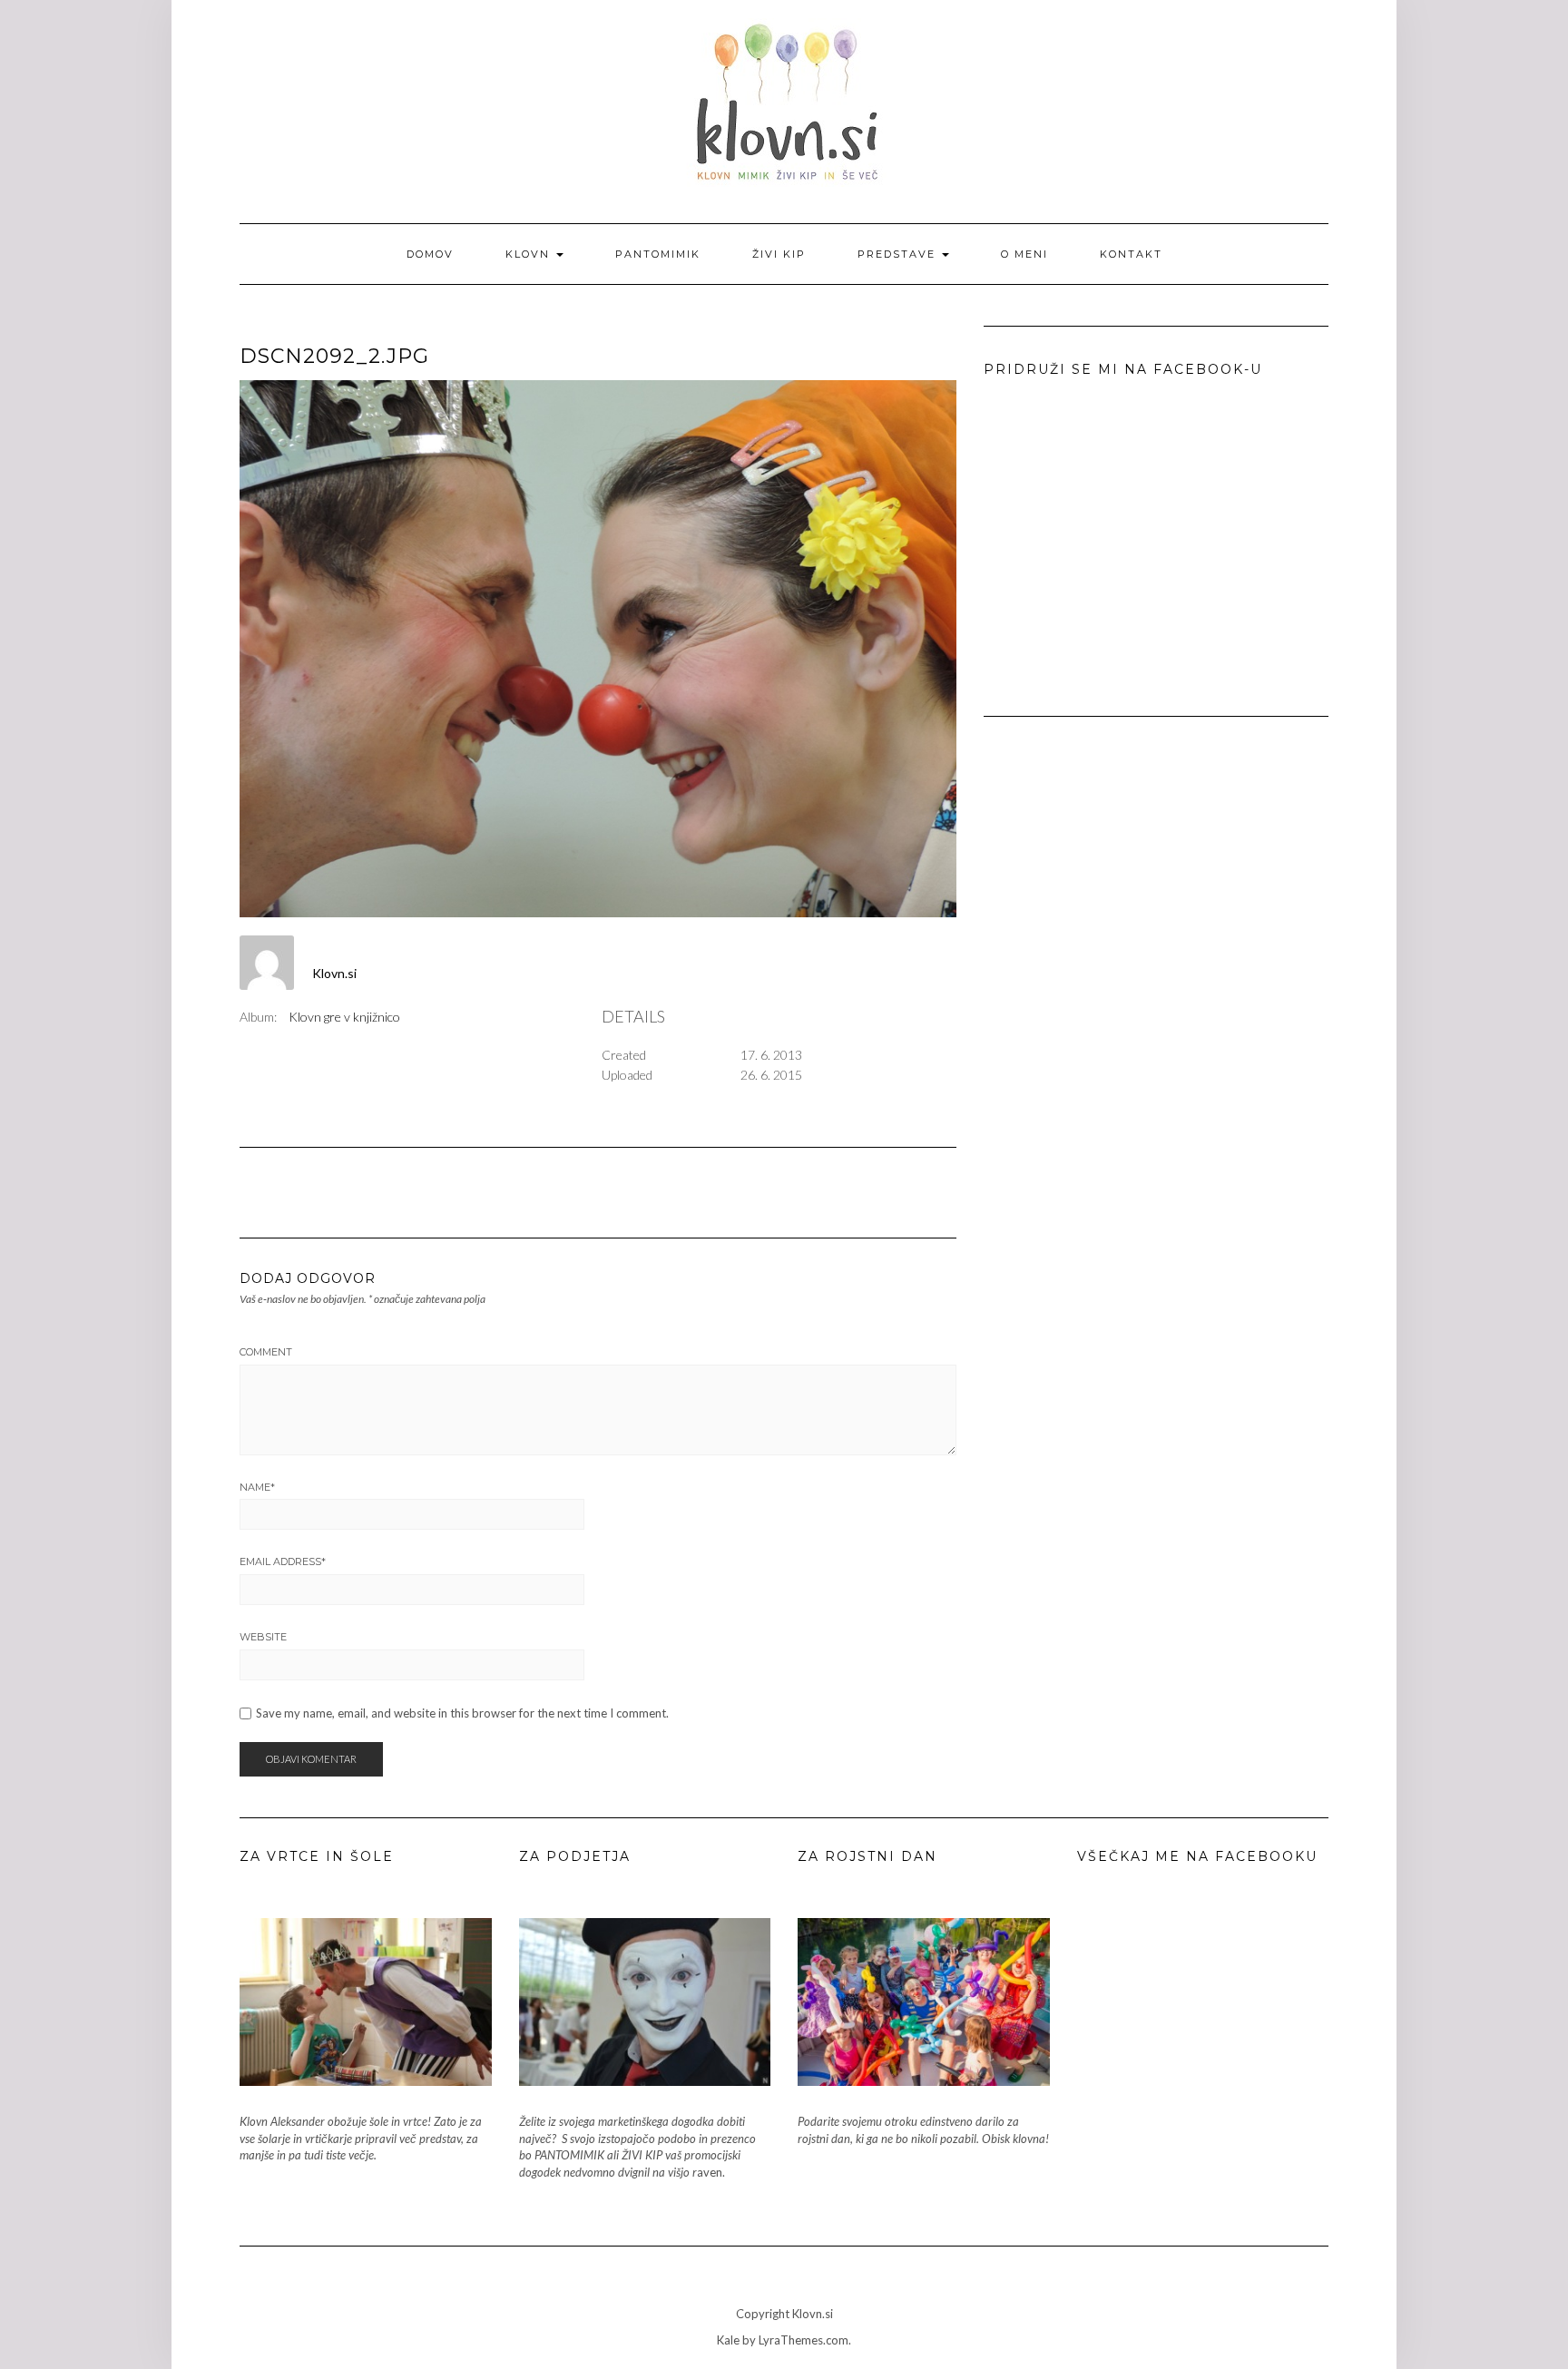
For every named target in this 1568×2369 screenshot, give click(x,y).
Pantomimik (658, 254)
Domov (430, 254)
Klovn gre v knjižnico (344, 1017)
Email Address (283, 1561)
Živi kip (779, 254)
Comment (266, 1352)
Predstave (899, 254)
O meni (1024, 254)
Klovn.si (334, 973)
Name (257, 1487)
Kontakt (1131, 254)
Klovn (530, 254)
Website (263, 1637)
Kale (728, 2340)
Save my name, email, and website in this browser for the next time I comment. (462, 1713)
